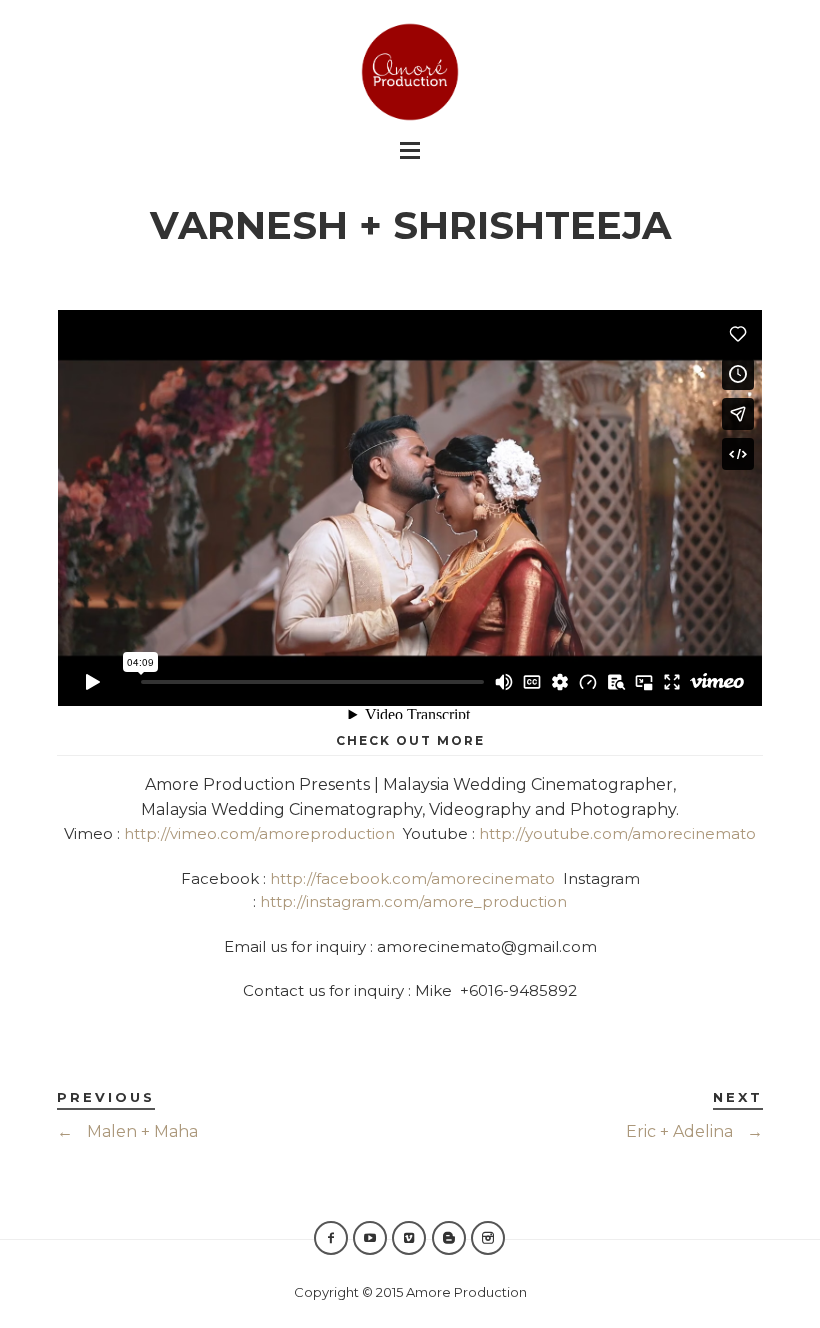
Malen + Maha (127, 1131)
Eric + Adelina (694, 1131)
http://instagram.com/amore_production (413, 901)
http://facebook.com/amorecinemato (412, 878)
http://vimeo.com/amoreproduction (259, 833)
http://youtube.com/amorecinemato (617, 833)
